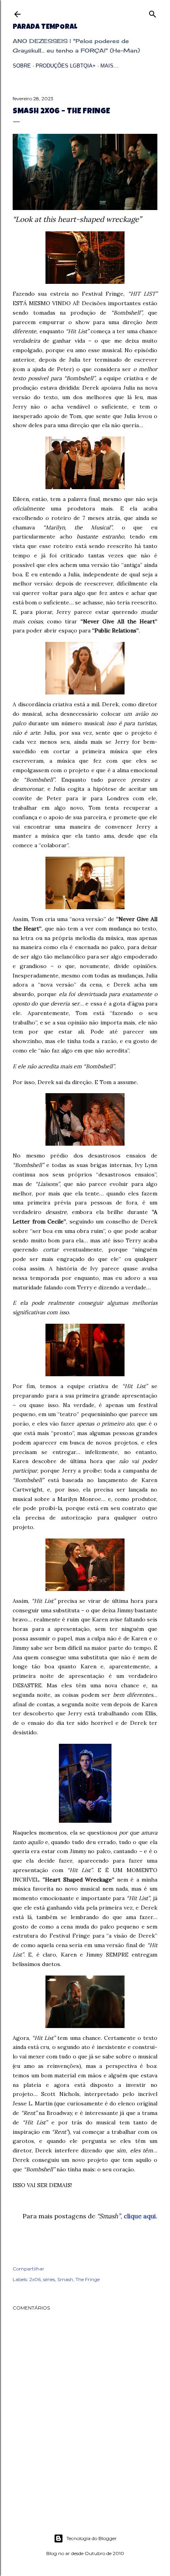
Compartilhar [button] (28, 2269)
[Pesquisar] (153, 12)
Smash (65, 2279)
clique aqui (140, 2216)
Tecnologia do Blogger (92, 2538)
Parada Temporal (45, 27)
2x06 (35, 2279)
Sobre (22, 66)
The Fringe (88, 2279)
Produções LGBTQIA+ (66, 66)
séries (49, 2279)
